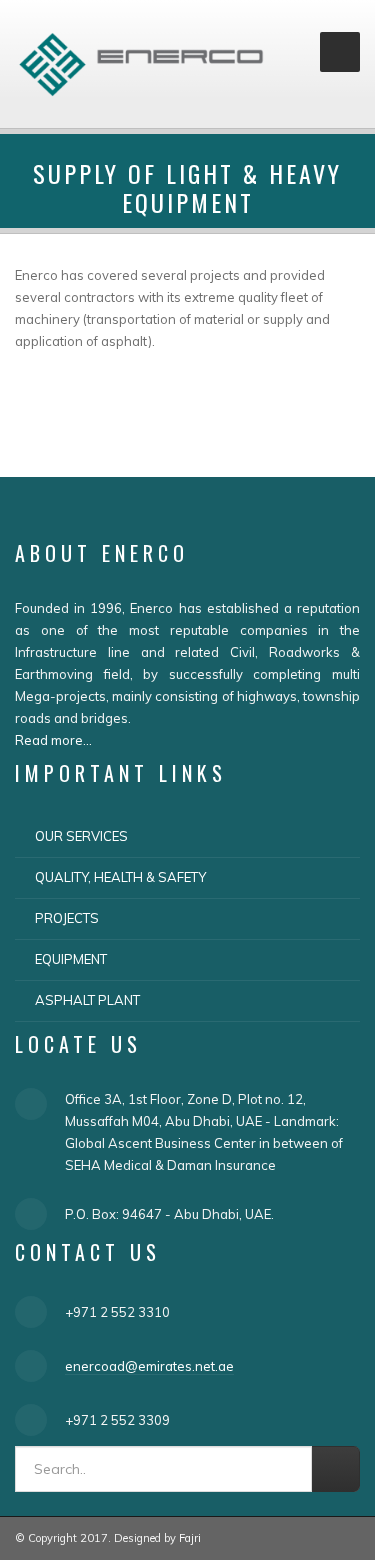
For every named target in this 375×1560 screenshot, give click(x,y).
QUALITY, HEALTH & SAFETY (120, 877)
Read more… (53, 740)
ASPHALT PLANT (87, 1000)
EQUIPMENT (71, 959)
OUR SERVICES (81, 836)
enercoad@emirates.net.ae (149, 1366)
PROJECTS (67, 918)
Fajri (190, 1538)
